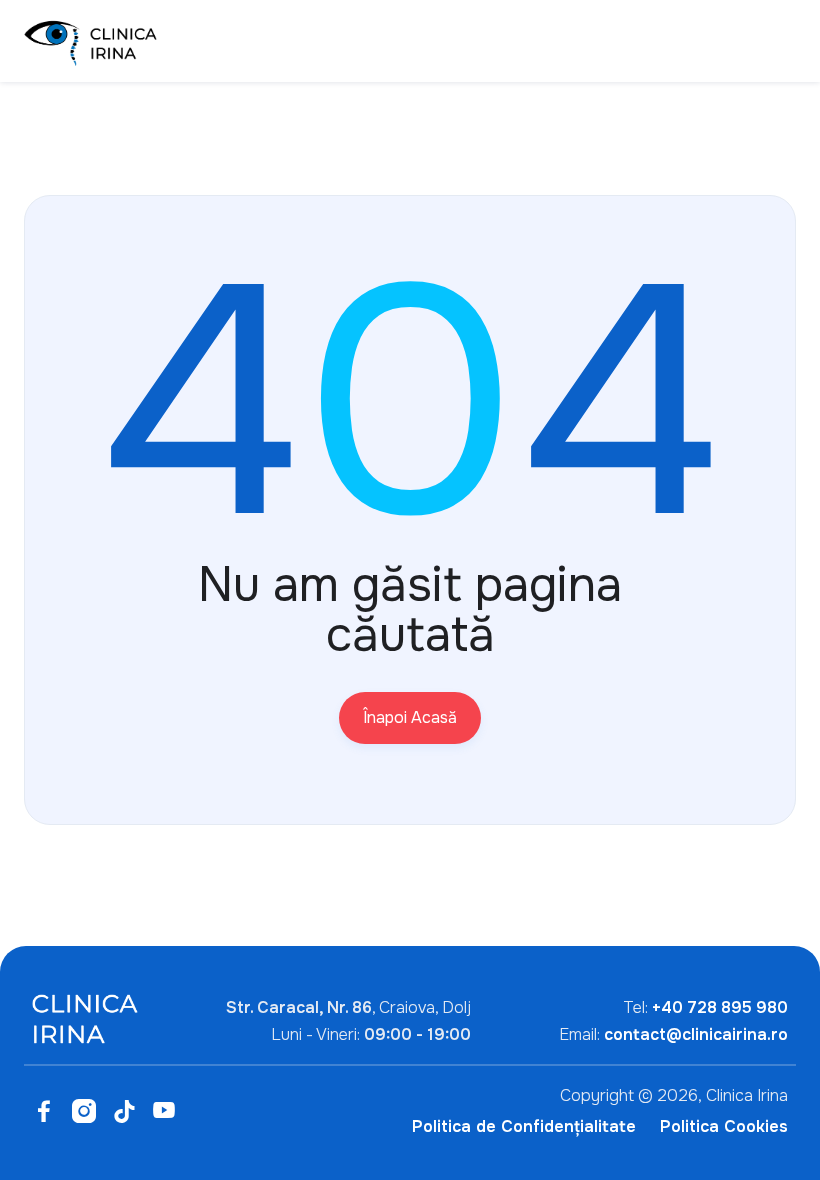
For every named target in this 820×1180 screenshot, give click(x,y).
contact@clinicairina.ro (696, 1034)
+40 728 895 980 (720, 1007)
